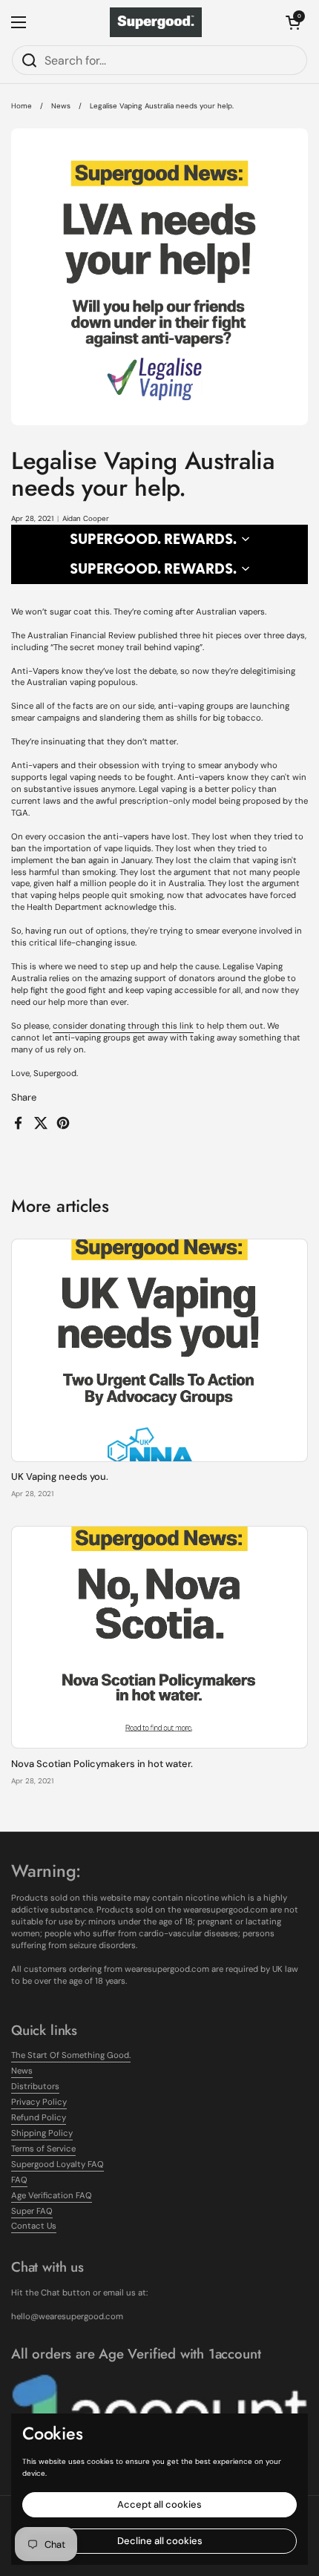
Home (22, 106)
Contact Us (34, 2226)
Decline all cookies (160, 2541)
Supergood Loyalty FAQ (57, 2164)
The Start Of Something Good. (71, 2055)
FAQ (19, 2180)
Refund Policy (39, 2118)
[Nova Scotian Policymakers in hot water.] (159, 1638)
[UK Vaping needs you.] (159, 1350)
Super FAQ (32, 2211)
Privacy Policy (39, 2102)
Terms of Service (43, 2149)
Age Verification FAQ (52, 2196)
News (61, 106)
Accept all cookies (159, 2504)
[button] (293, 22)
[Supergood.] (156, 22)
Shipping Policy (42, 2133)
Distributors (35, 2087)
